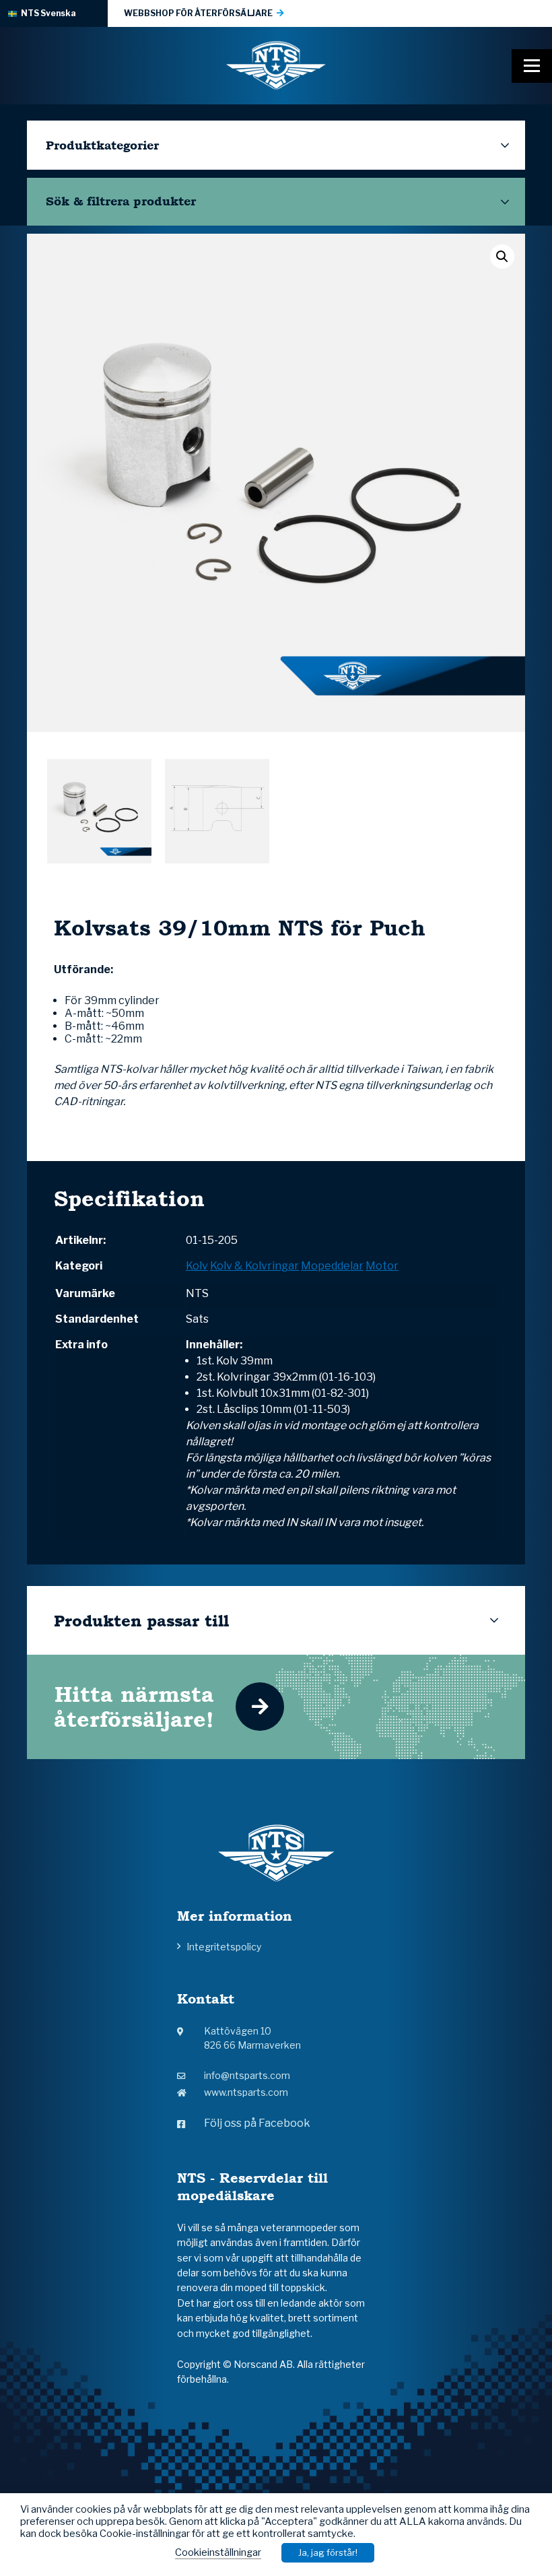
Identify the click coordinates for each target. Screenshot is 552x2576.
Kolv (197, 1266)
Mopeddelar (332, 1266)
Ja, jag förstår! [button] (328, 2552)
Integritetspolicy (224, 1947)
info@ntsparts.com (247, 2075)
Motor (382, 1266)
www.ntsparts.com (246, 2092)
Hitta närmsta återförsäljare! (134, 1707)
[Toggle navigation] (532, 66)
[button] (502, 257)
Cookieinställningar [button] (218, 2552)
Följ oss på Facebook (257, 2123)
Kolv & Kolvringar (254, 1266)
